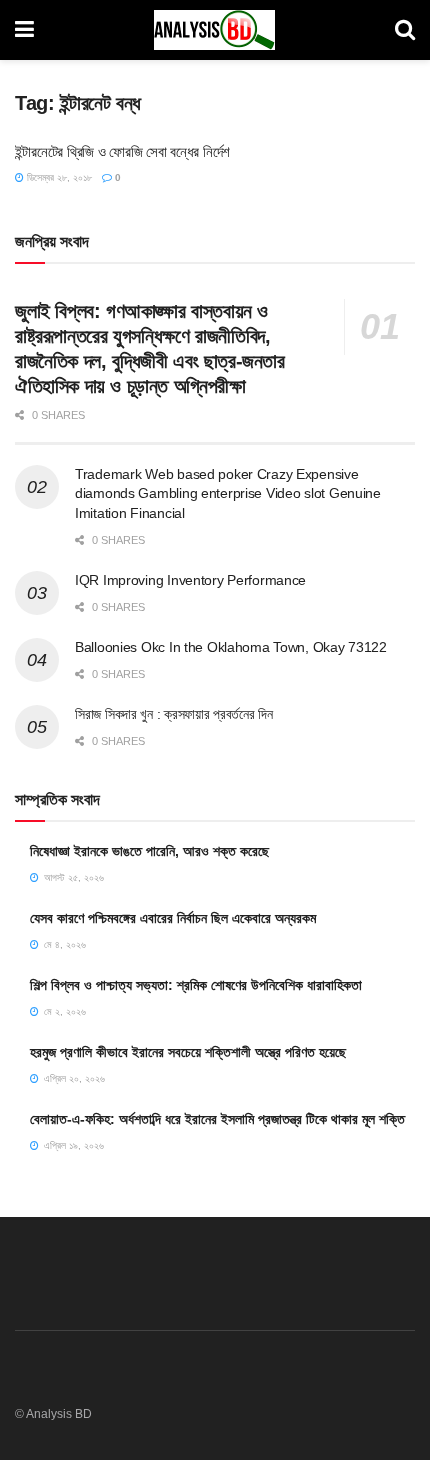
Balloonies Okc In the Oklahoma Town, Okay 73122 (231, 647)
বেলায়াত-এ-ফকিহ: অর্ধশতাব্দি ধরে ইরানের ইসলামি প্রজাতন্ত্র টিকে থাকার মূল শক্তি (217, 1119)
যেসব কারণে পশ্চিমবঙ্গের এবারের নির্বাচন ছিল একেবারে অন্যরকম (173, 918)
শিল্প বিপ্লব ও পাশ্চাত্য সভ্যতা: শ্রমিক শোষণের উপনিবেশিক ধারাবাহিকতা (196, 985)
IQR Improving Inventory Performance (190, 580)
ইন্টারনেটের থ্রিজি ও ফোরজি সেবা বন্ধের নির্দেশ (122, 151)
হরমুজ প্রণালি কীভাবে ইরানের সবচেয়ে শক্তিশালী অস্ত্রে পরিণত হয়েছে (188, 1052)
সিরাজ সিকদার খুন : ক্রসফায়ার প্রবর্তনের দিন (174, 714)
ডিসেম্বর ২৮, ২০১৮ (58, 177)
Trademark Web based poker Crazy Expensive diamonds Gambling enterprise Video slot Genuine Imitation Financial (228, 493)
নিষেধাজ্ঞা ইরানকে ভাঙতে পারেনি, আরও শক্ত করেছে (149, 851)
